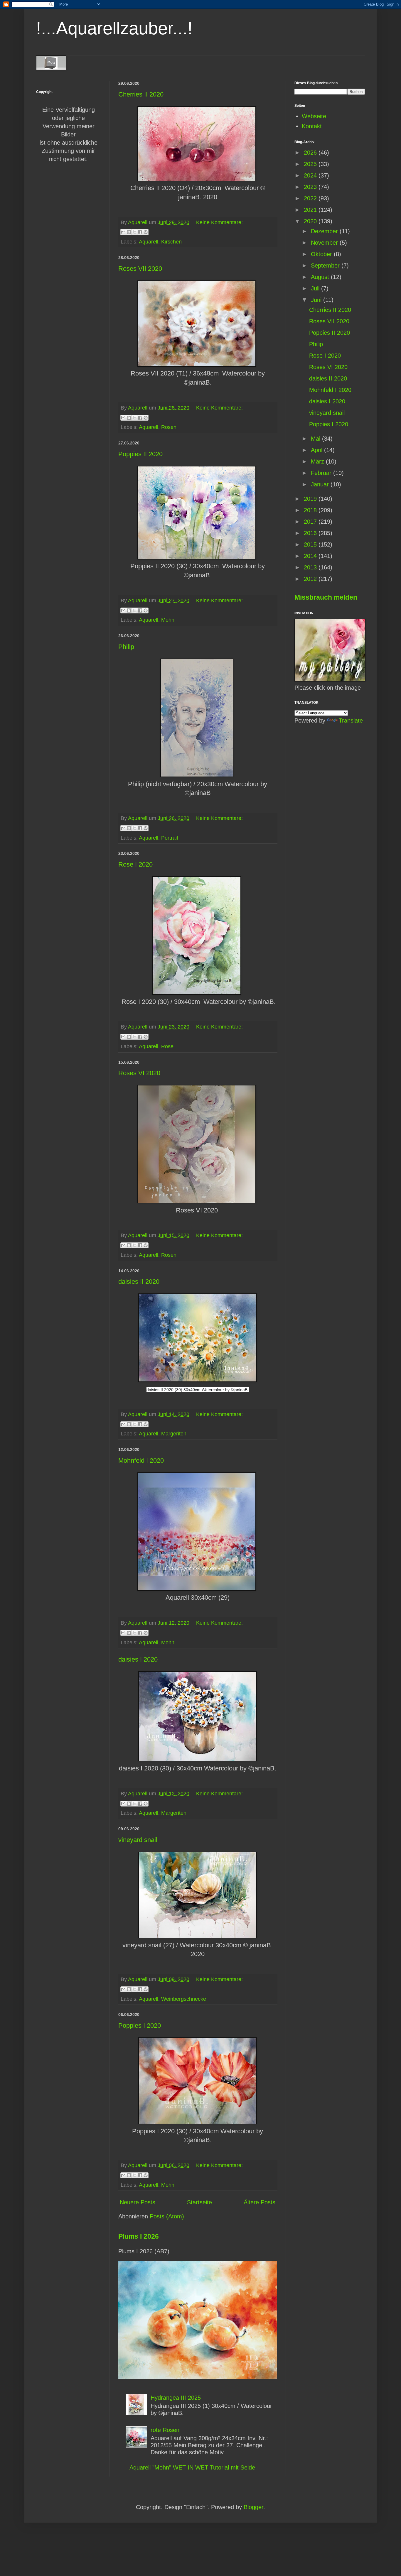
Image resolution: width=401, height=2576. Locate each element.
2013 (311, 567)
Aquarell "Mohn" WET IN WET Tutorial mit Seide (192, 2467)
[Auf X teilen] (134, 232)
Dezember (325, 231)
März (318, 461)
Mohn (168, 620)
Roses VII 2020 (140, 269)
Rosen (169, 427)
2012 (311, 579)
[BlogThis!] (129, 232)
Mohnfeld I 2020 (141, 1460)
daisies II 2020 (139, 1282)
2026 (311, 153)
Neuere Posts (138, 2202)
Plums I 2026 (139, 2236)
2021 (311, 210)
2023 (311, 187)
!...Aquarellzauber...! (114, 28)
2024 (311, 175)
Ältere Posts (260, 2202)
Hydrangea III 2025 (176, 2398)
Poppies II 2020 (140, 454)
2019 (311, 499)
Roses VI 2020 (139, 1073)
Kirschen (171, 242)
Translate (351, 720)
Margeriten (174, 1434)
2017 (311, 522)
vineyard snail (138, 1840)
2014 (311, 556)
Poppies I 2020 (140, 2026)
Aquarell (149, 242)
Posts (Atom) (167, 2216)
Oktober (322, 254)
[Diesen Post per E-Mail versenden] (123, 232)
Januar (321, 484)
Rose (167, 1046)
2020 (311, 221)
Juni (317, 300)
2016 (311, 533)
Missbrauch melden (326, 597)
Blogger (253, 2507)
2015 (311, 544)
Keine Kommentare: (219, 222)
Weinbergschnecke (184, 1999)
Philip (126, 647)
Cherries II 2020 (141, 94)
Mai (316, 439)
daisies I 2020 (138, 1659)
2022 (311, 198)
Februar (322, 473)
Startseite (199, 2202)
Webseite (314, 116)
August (321, 277)
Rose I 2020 (135, 864)
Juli (316, 288)
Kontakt (312, 126)
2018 (311, 510)
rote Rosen (165, 2430)
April (317, 450)
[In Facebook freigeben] (140, 232)
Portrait (170, 838)
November (325, 243)
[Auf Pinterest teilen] (146, 232)
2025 (311, 164)
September (326, 265)
